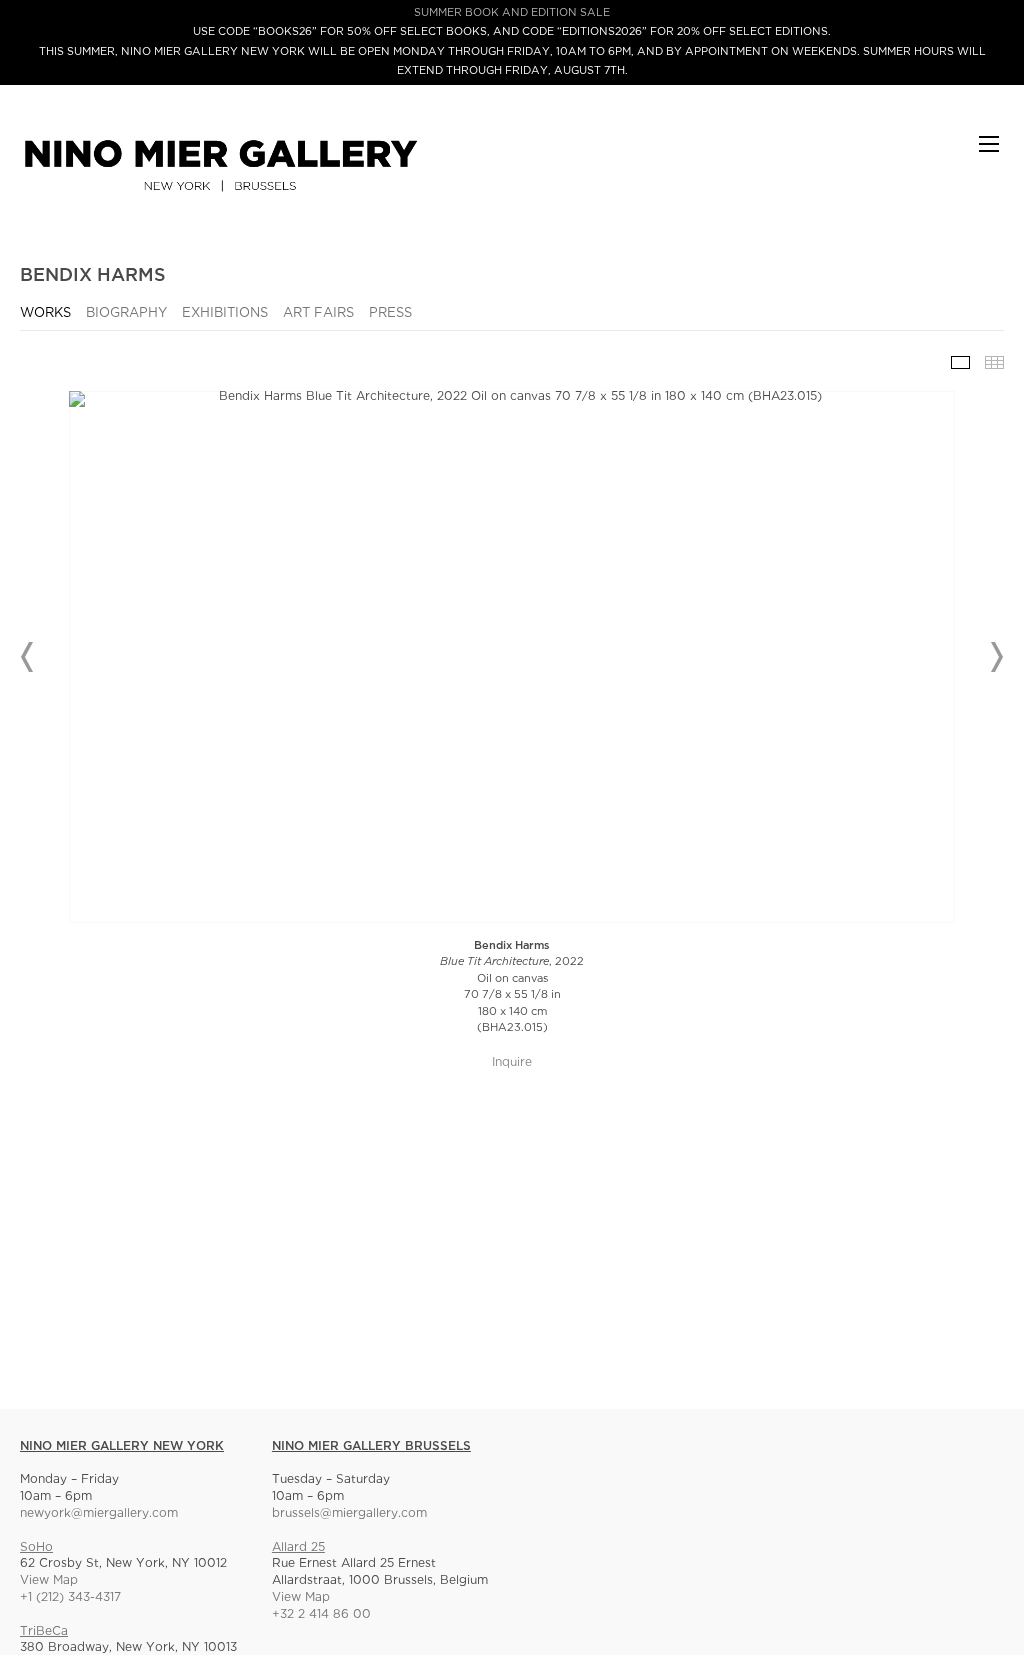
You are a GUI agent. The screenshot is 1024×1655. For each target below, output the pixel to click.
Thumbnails (994, 362)
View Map (49, 1580)
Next (996, 657)
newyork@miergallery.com (99, 1513)
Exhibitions (225, 313)
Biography (126, 313)
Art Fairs (318, 313)
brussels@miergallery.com (349, 1513)
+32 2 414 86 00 (321, 1614)
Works (45, 313)
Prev (28, 657)
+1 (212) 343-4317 (70, 1597)
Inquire (512, 1062)
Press (390, 313)
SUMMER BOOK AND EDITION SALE (512, 13)
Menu (989, 153)
